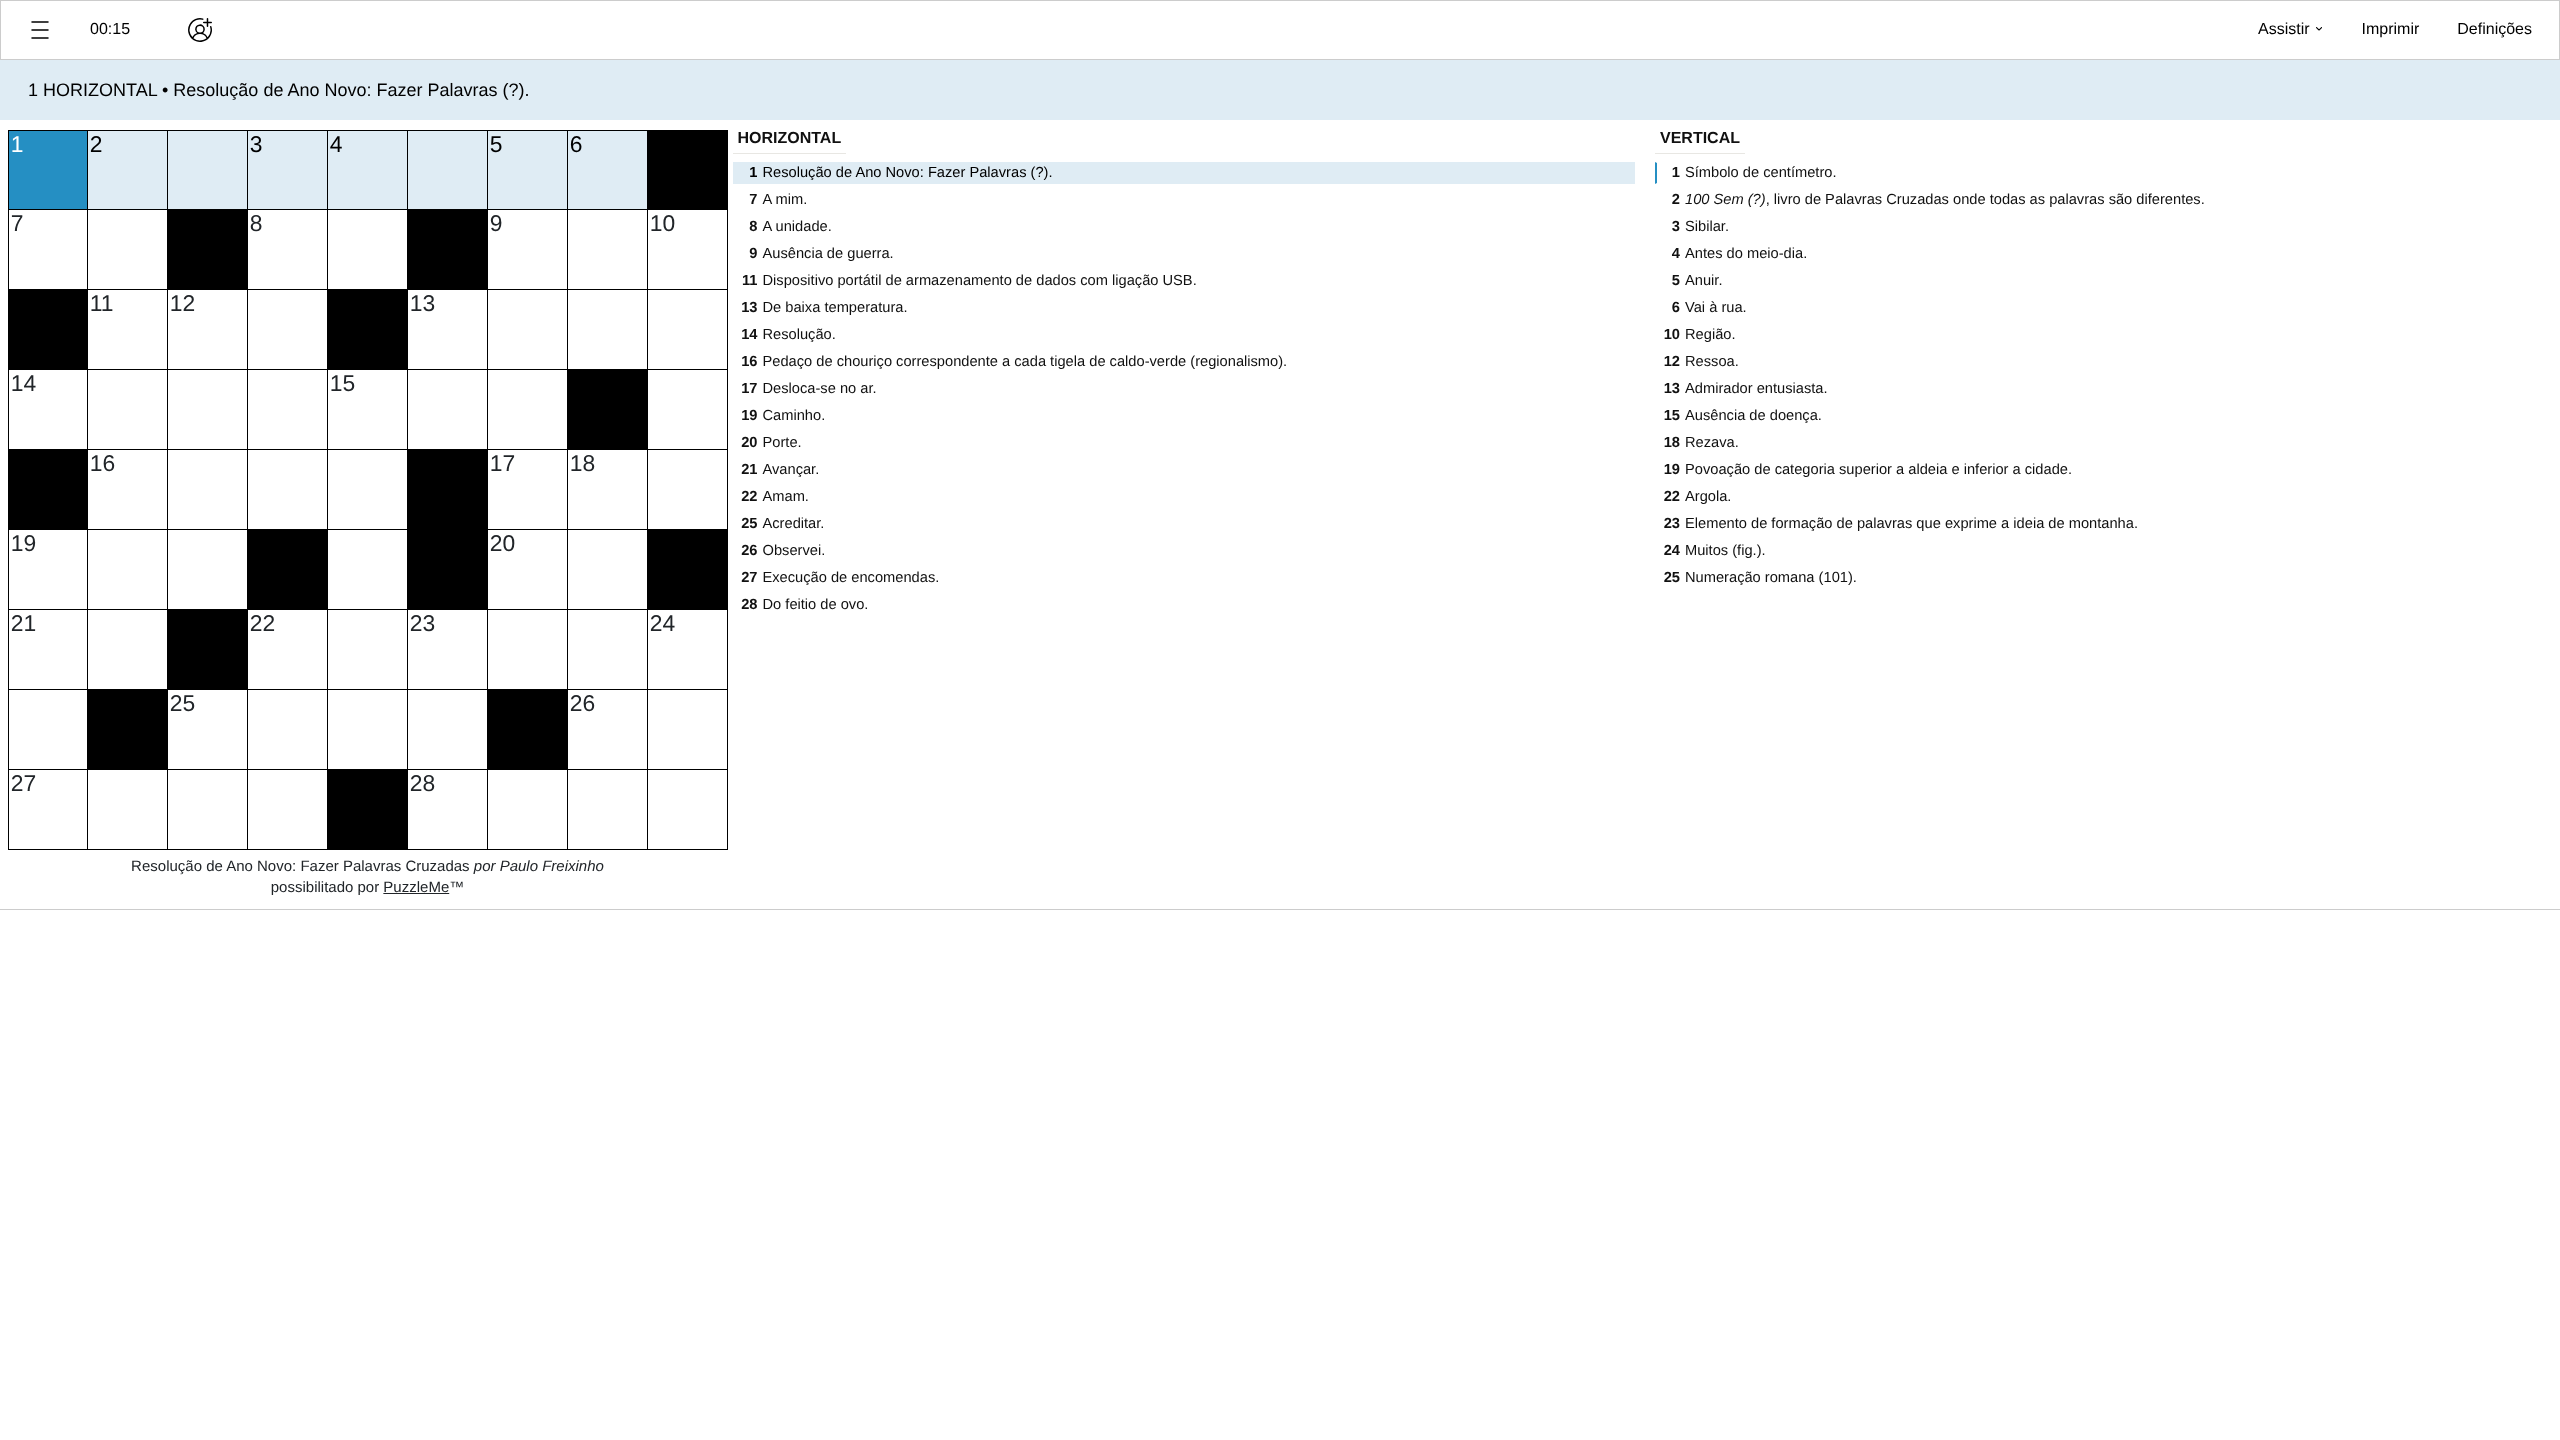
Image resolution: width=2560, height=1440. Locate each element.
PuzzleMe (416, 887)
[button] (40, 30)
